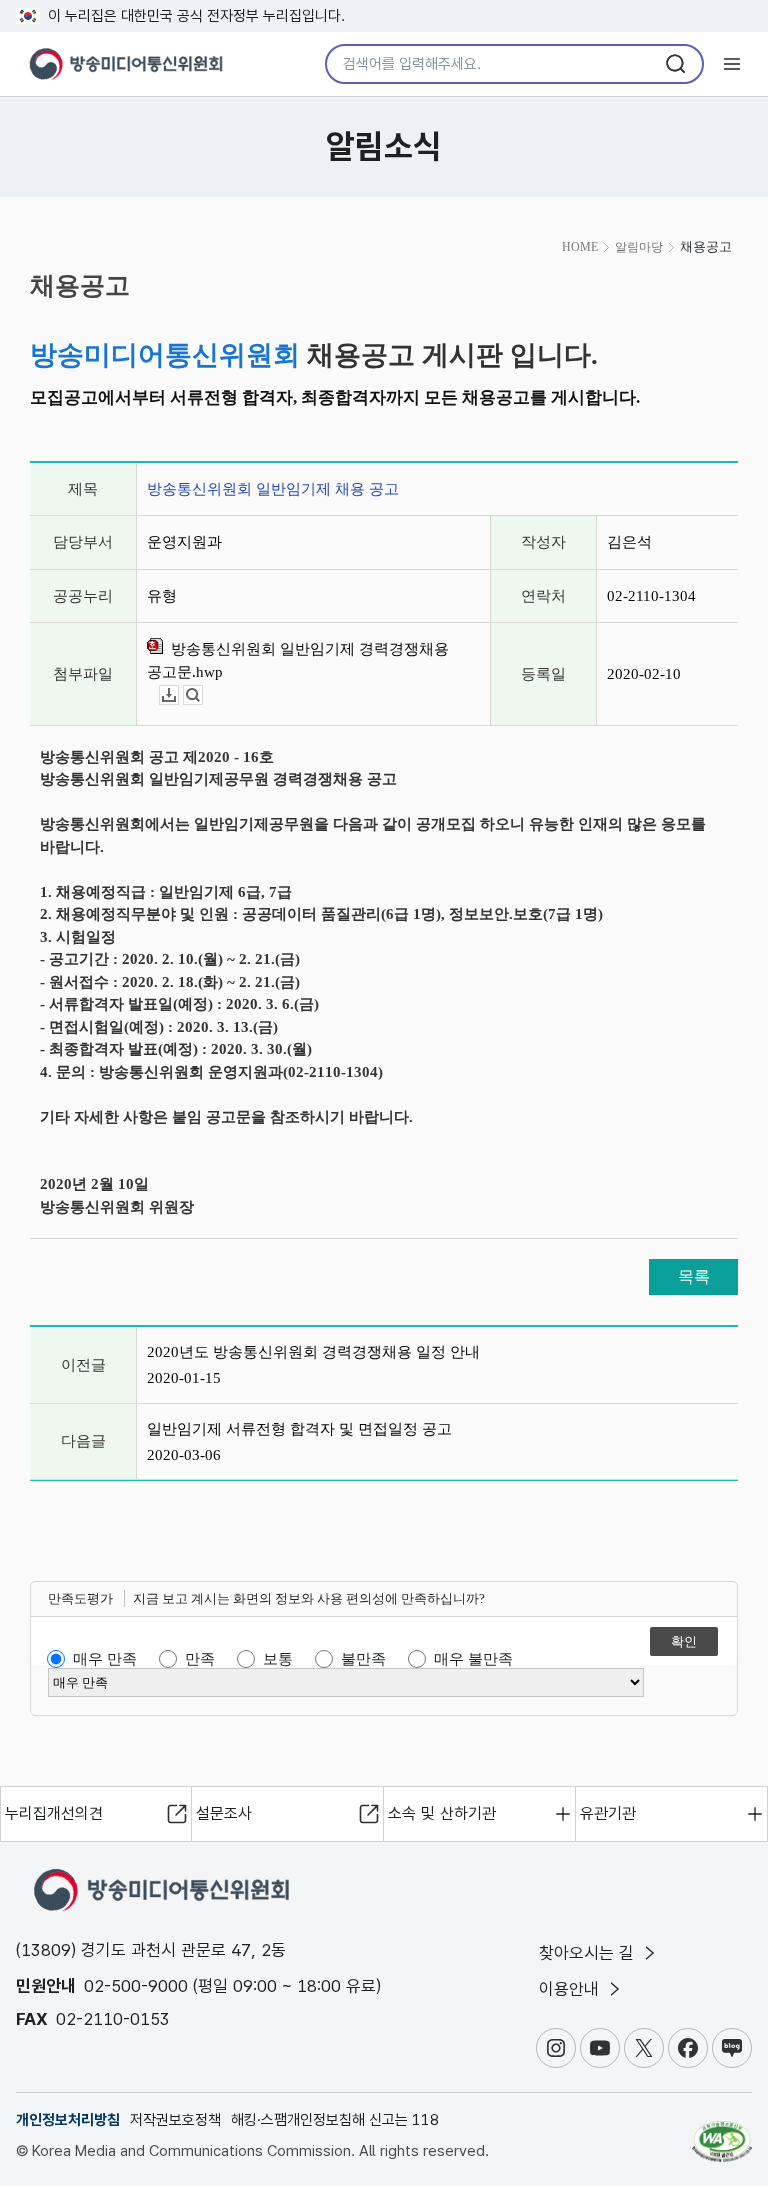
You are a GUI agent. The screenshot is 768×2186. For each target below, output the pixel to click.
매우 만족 (105, 1659)
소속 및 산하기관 (442, 1813)
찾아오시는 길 (589, 1953)
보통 (278, 1659)
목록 (694, 1276)
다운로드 (178, 695)
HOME (580, 247)
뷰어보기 (202, 695)
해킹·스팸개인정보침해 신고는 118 (335, 2120)
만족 (200, 1659)
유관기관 (608, 1813)
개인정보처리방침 (68, 2120)
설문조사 (224, 1813)
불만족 (363, 1659)
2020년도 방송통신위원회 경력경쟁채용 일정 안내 (313, 1352)
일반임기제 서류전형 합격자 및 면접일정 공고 (299, 1429)
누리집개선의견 (54, 1813)
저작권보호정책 (175, 2120)
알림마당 (639, 247)
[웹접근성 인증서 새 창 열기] (722, 2133)
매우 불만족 (473, 1659)
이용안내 (571, 1989)
